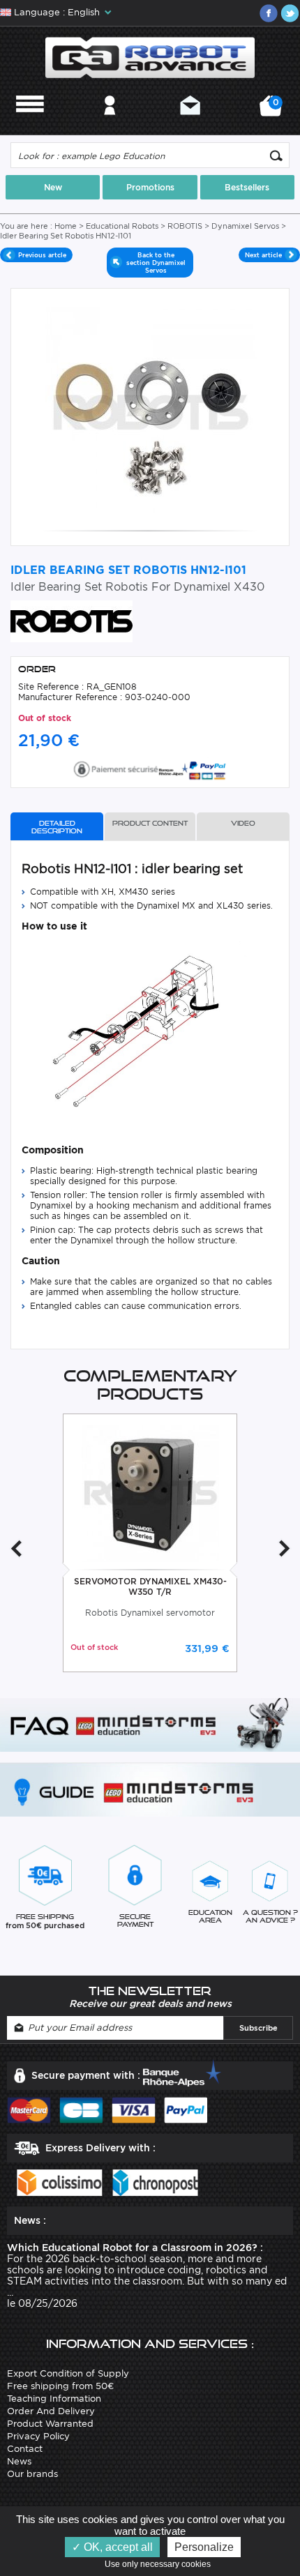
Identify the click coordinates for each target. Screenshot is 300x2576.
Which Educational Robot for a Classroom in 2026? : (135, 2248)
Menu (30, 124)
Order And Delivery (51, 2411)
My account (110, 124)
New (53, 187)
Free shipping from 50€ (60, 2386)
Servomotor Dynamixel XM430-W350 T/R (150, 1586)
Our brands (32, 2474)
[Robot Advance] (150, 56)
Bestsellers (247, 187)
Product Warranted (50, 2424)
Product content (150, 823)
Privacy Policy (38, 2436)
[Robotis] (72, 620)
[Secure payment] (150, 767)
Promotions (150, 187)
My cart (274, 111)
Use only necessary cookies (161, 2564)
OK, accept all (117, 2547)
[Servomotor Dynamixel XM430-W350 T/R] (150, 1492)
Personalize (204, 2547)
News (19, 2461)
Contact (190, 124)
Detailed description (57, 827)
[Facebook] (269, 13)
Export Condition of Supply (68, 2373)
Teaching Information (54, 2399)
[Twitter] (290, 13)
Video (243, 823)
